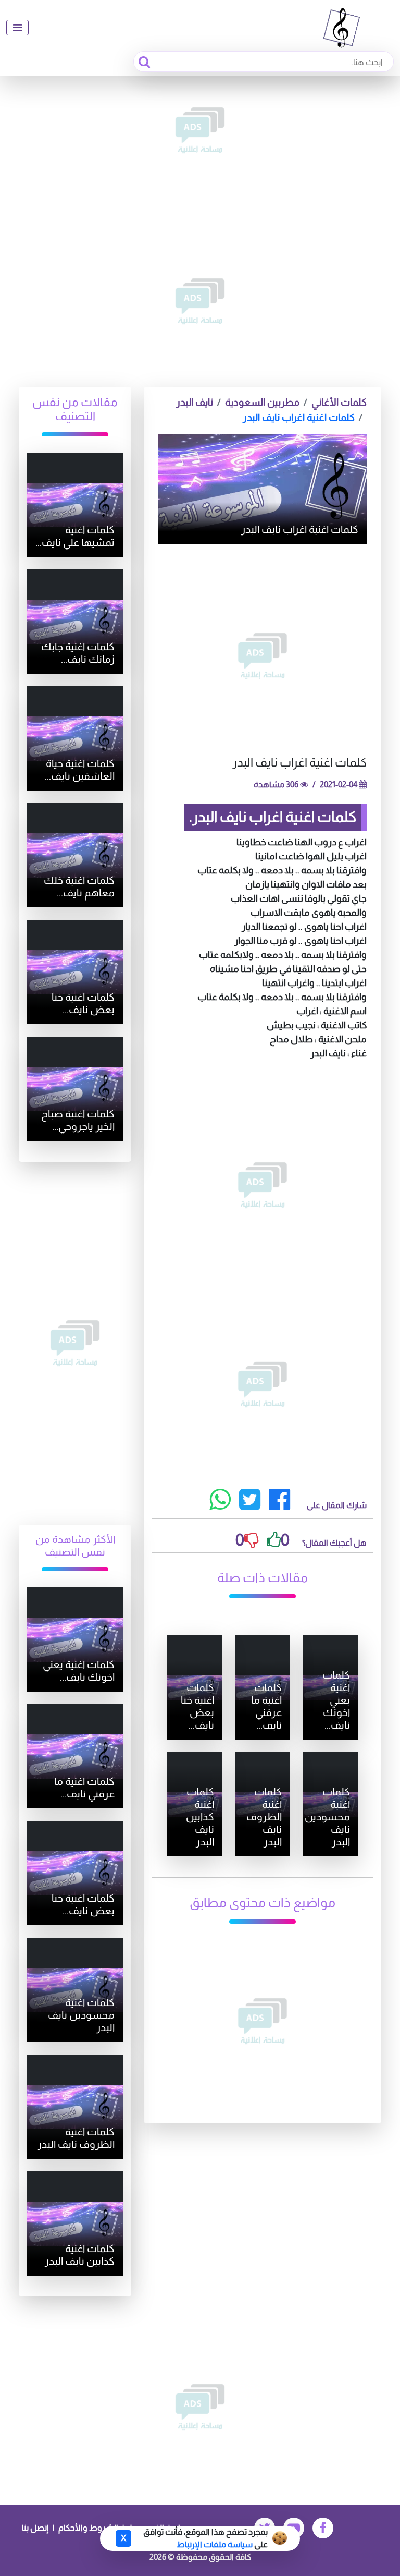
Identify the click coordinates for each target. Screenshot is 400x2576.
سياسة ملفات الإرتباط (215, 2544)
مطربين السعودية (262, 402)
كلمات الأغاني (339, 402)
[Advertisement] (200, 130)
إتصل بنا (35, 2528)
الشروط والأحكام (88, 2528)
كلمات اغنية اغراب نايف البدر (299, 417)
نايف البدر (195, 402)
